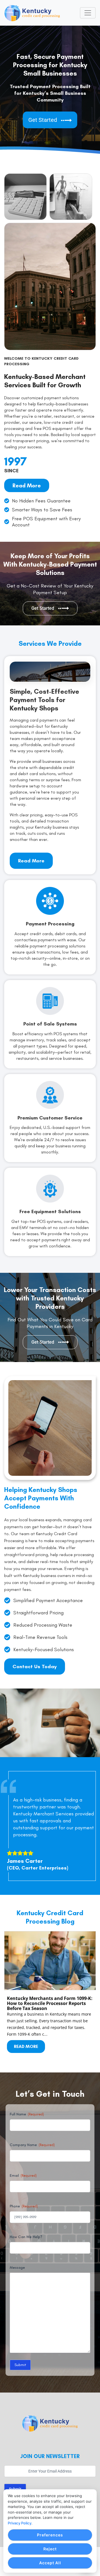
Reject (50, 2549)
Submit (20, 2365)
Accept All (50, 2563)
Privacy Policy (20, 2523)
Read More (26, 2046)
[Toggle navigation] (88, 13)
